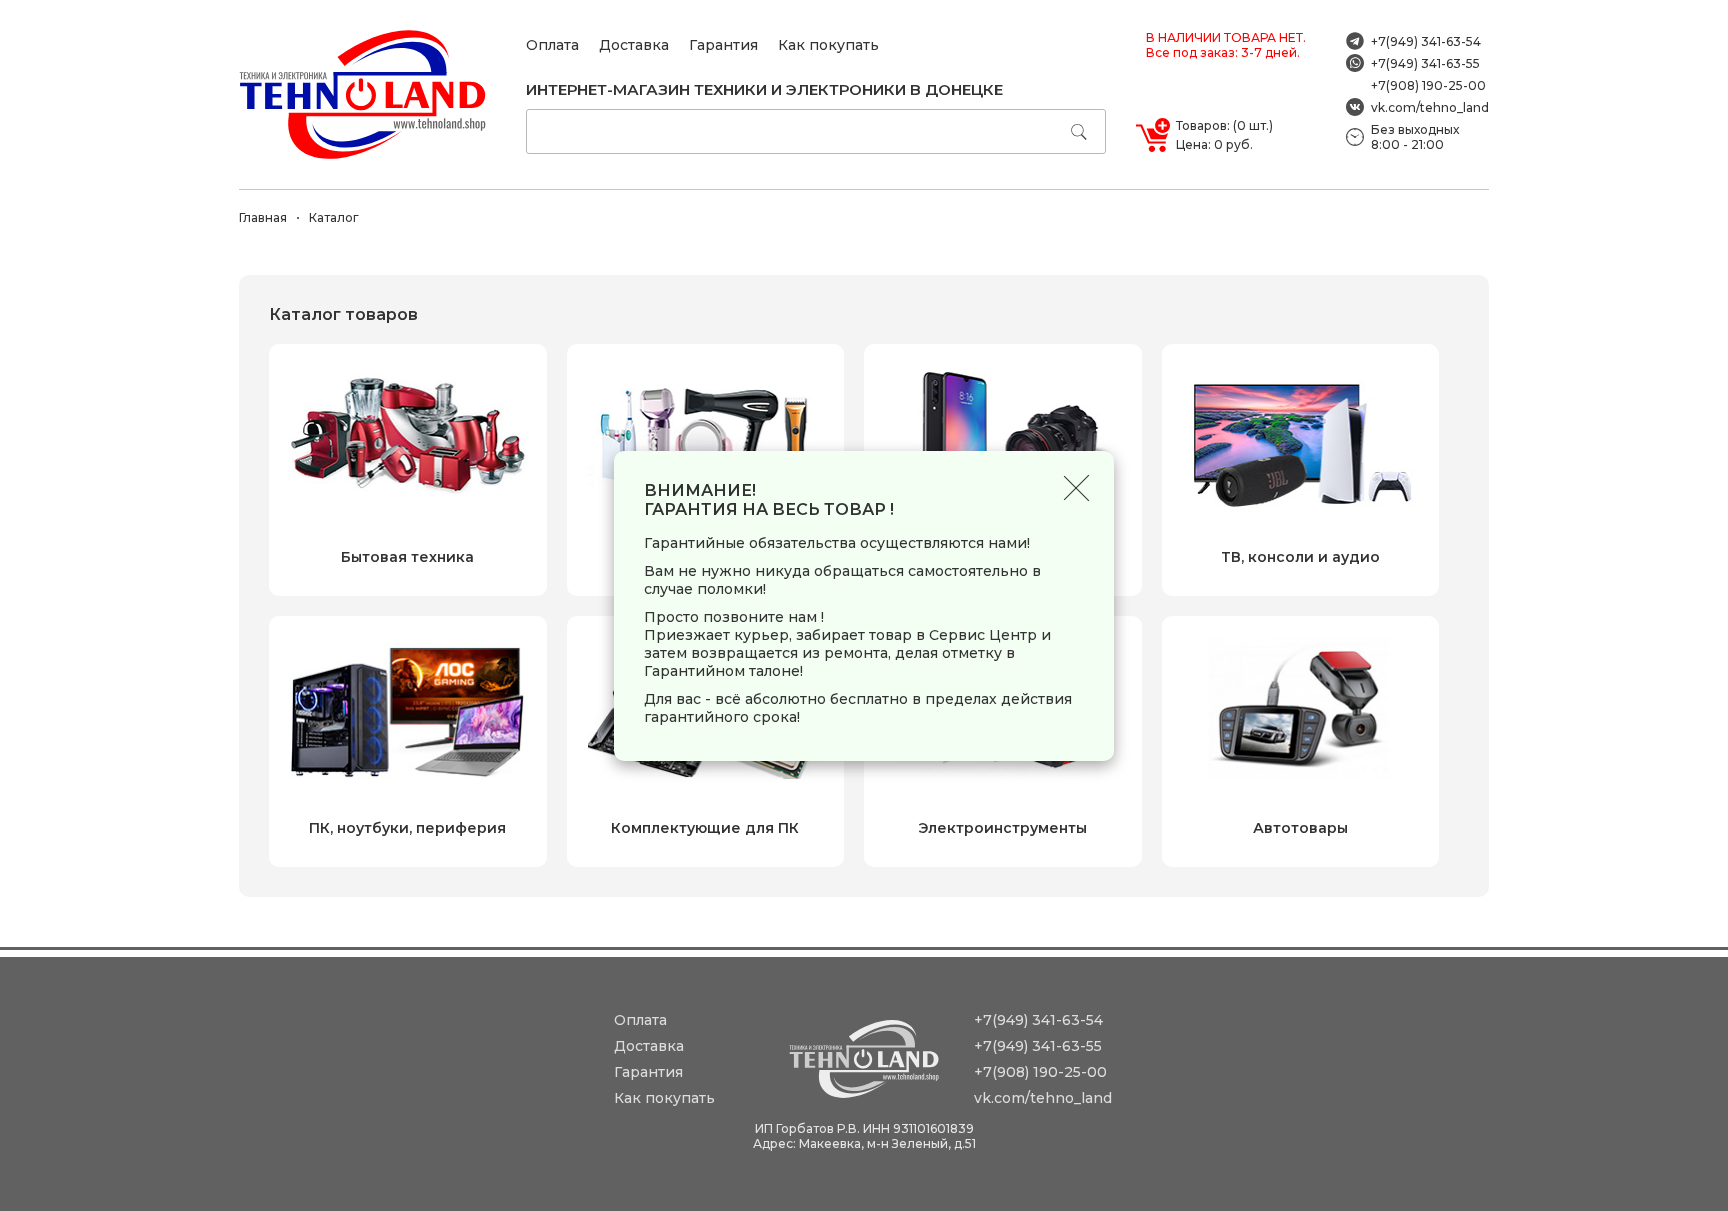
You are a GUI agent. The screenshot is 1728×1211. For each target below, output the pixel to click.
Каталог (334, 217)
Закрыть (1076, 488)
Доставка (634, 45)
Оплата (552, 45)
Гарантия (723, 45)
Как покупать (828, 45)
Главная (263, 217)
